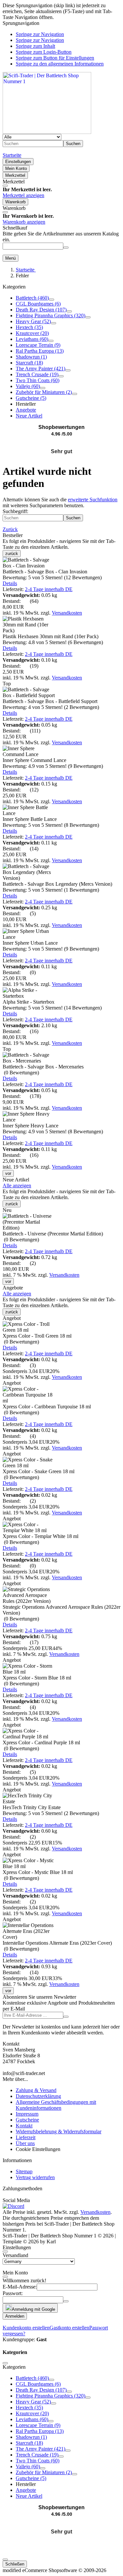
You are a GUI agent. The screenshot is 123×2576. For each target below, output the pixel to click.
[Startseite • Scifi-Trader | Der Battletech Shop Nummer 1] (47, 132)
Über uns (25, 2143)
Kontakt (24, 2126)
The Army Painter (41, 369)
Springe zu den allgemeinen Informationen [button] (60, 64)
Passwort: (13, 2293)
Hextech (29, 327)
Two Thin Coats (38, 380)
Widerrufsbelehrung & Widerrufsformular (59, 2131)
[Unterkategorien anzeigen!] (51, 300)
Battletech (32, 298)
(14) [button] (52, 1008)
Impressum (27, 2114)
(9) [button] (53, 766)
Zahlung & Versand (36, 2090)
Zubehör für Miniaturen (44, 392)
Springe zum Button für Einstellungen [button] (55, 58)
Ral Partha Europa (40, 351)
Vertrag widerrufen (35, 2177)
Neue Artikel (29, 416)
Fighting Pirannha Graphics (51, 315)
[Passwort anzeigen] (66, 2301)
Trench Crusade (37, 374)
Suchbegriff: (15, 511)
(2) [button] (51, 707)
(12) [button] (52, 577)
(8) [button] (51, 825)
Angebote (26, 410)
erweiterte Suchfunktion (93, 500)
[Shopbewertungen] (61, 444)
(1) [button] (51, 890)
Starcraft (29, 363)
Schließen (15, 2564)
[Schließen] (5, 186)
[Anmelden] (66, 2017)
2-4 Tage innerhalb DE (49, 589)
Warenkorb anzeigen (24, 222)
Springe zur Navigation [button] (40, 34)
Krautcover (32, 333)
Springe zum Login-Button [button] (44, 52)
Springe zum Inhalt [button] (35, 46)
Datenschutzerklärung (38, 2096)
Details (10, 583)
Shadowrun (31, 357)
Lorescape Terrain (38, 345)
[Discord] (13, 2206)
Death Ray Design (41, 310)
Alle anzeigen (17, 1186)
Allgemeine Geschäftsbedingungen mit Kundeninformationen (56, 2105)
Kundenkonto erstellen (26, 2328)
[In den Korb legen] (66, 248)
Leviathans (32, 339)
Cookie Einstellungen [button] (38, 2149)
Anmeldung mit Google (33, 2309)
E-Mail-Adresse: (20, 2287)
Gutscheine (31, 398)
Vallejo (28, 386)
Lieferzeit (26, 2137)
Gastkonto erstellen (69, 2328)
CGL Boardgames (38, 304)
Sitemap (24, 2171)
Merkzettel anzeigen (23, 195)
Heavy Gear (33, 321)
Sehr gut (61, 451)
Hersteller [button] (26, 404)
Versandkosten (67, 613)
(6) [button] (53, 642)
